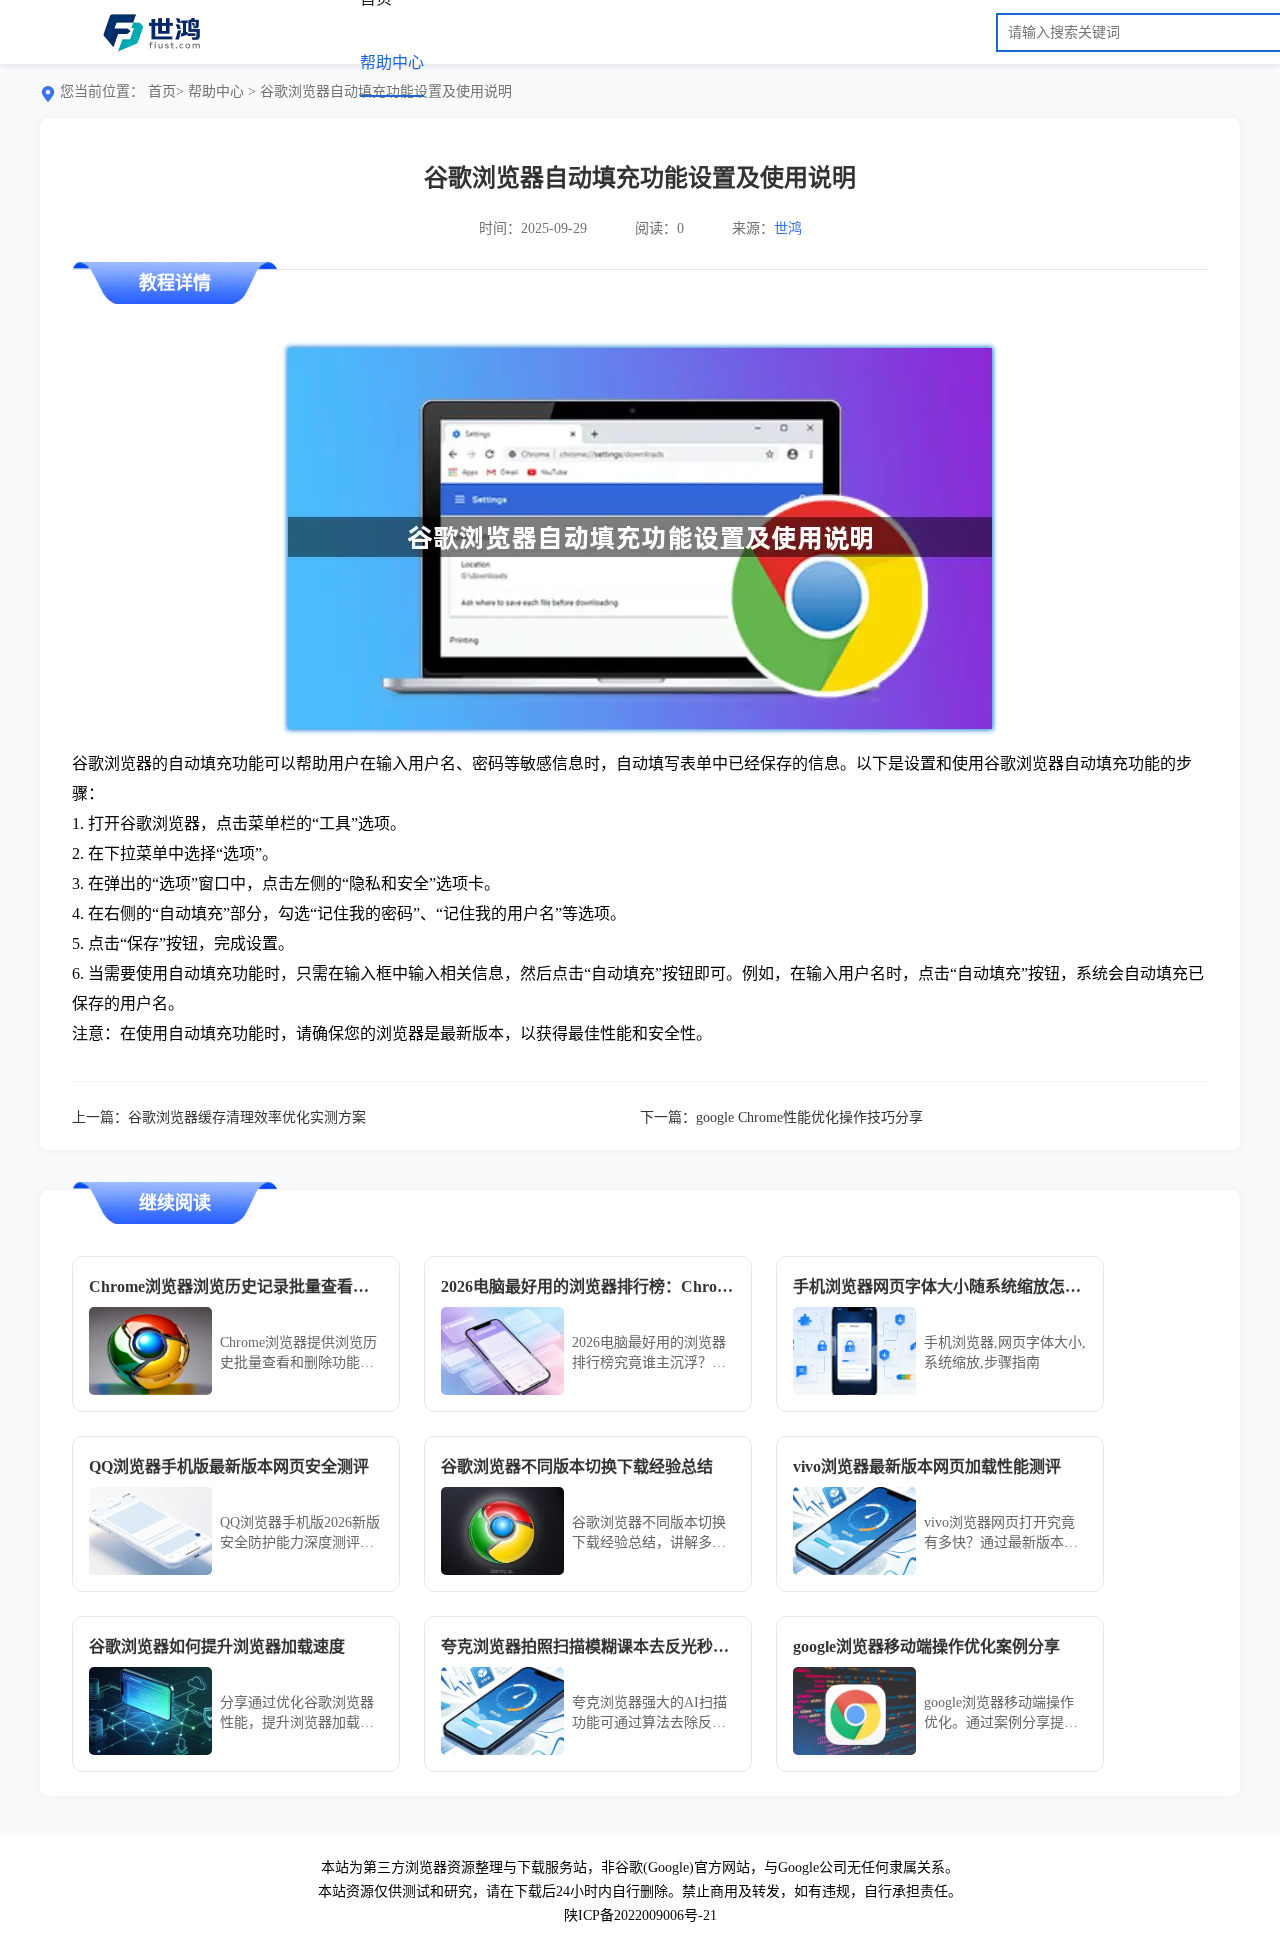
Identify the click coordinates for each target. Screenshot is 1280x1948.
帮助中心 (392, 62)
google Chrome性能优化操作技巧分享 (809, 1117)
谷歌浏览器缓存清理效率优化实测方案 (247, 1117)
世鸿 (788, 228)
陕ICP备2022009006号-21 (640, 1915)
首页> (166, 91)
